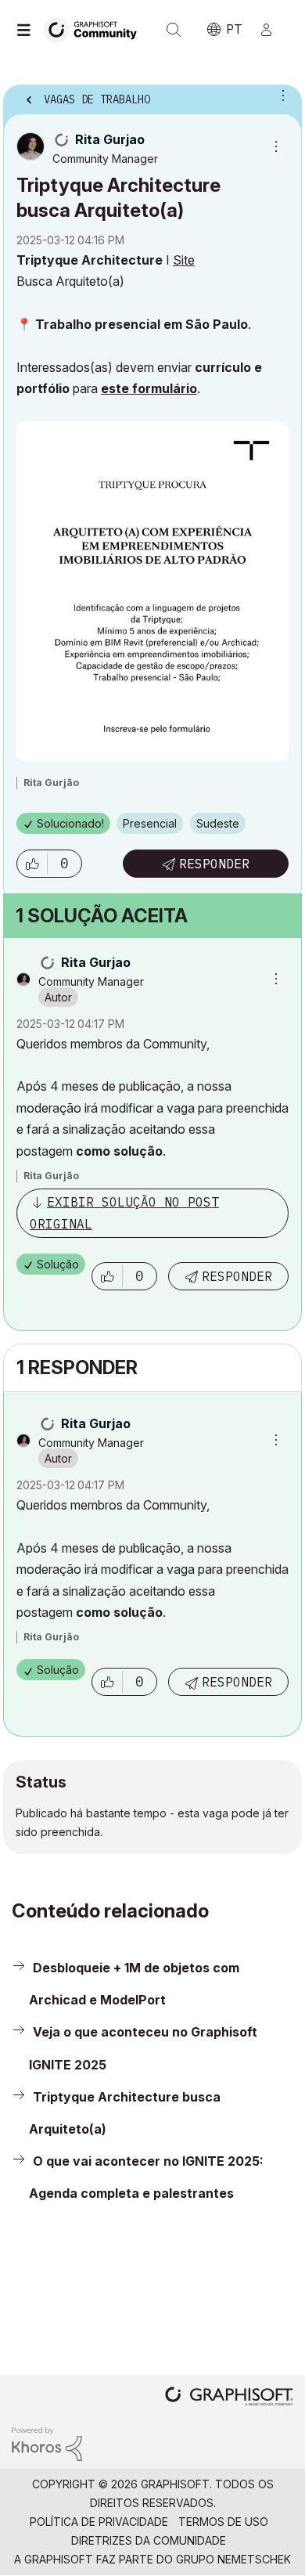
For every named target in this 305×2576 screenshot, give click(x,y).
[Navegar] (27, 30)
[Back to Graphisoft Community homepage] (95, 29)
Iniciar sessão (273, 30)
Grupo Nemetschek (233, 2559)
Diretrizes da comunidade (149, 2540)
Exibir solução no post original (124, 1212)
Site (184, 260)
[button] (32, 864)
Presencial (150, 823)
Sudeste (218, 823)
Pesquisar (174, 30)
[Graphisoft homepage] (229, 2398)
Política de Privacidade (99, 2522)
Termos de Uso (223, 2522)
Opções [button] (280, 95)
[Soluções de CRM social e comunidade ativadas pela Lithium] (47, 2443)
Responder (214, 864)
